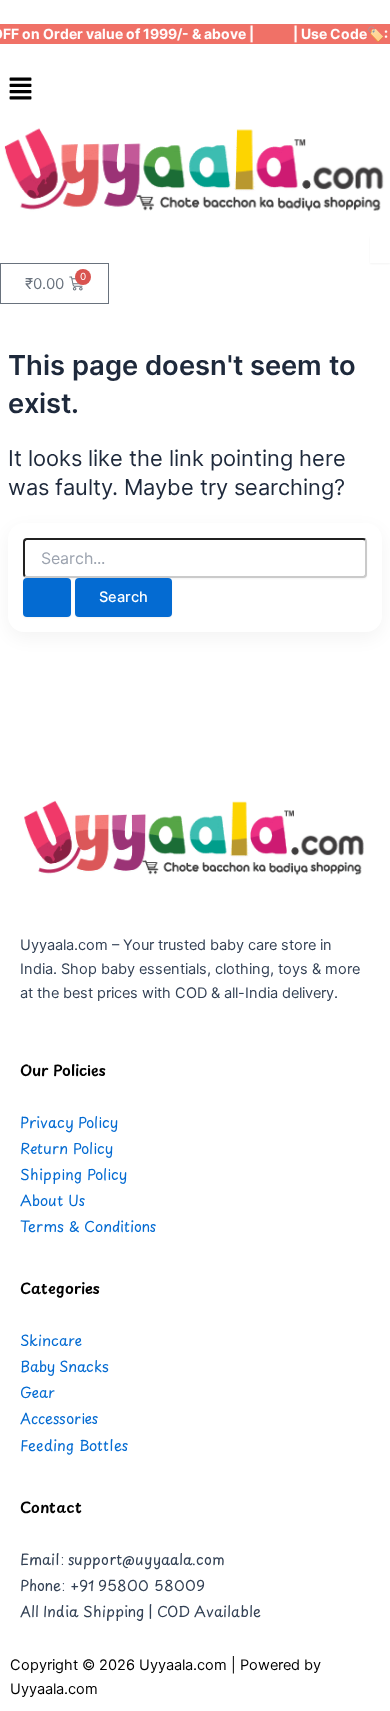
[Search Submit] (47, 597)
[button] (195, 89)
